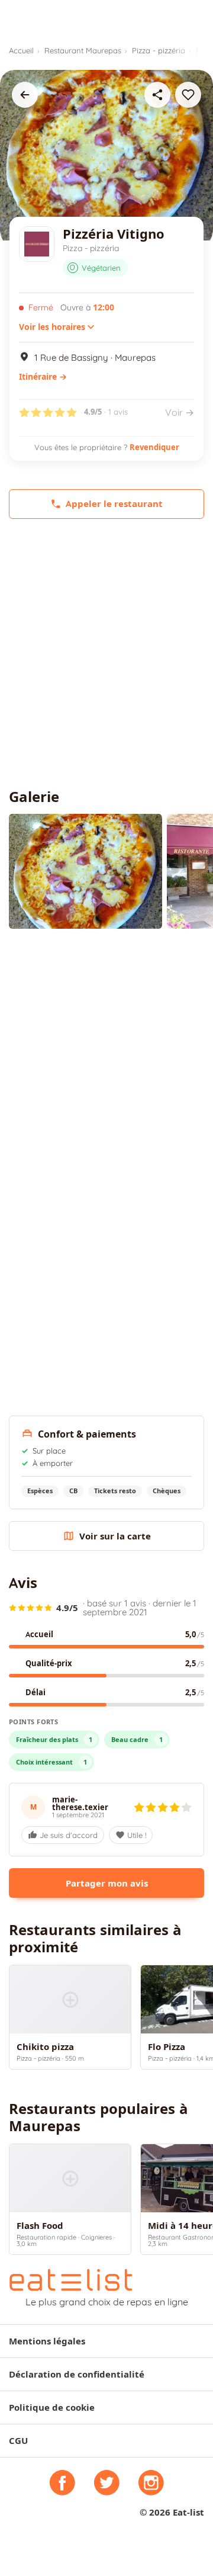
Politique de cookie (52, 2407)
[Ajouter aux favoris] (188, 95)
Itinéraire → (43, 377)
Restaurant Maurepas (83, 50)
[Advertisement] (106, 654)
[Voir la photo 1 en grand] (85, 871)
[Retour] (25, 95)
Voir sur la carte (115, 1536)
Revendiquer (154, 447)
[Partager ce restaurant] (157, 95)
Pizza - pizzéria (159, 50)
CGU (18, 2441)
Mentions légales (47, 2341)
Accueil (21, 50)
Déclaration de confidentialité (77, 2374)
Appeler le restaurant (114, 504)
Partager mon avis (107, 1883)
